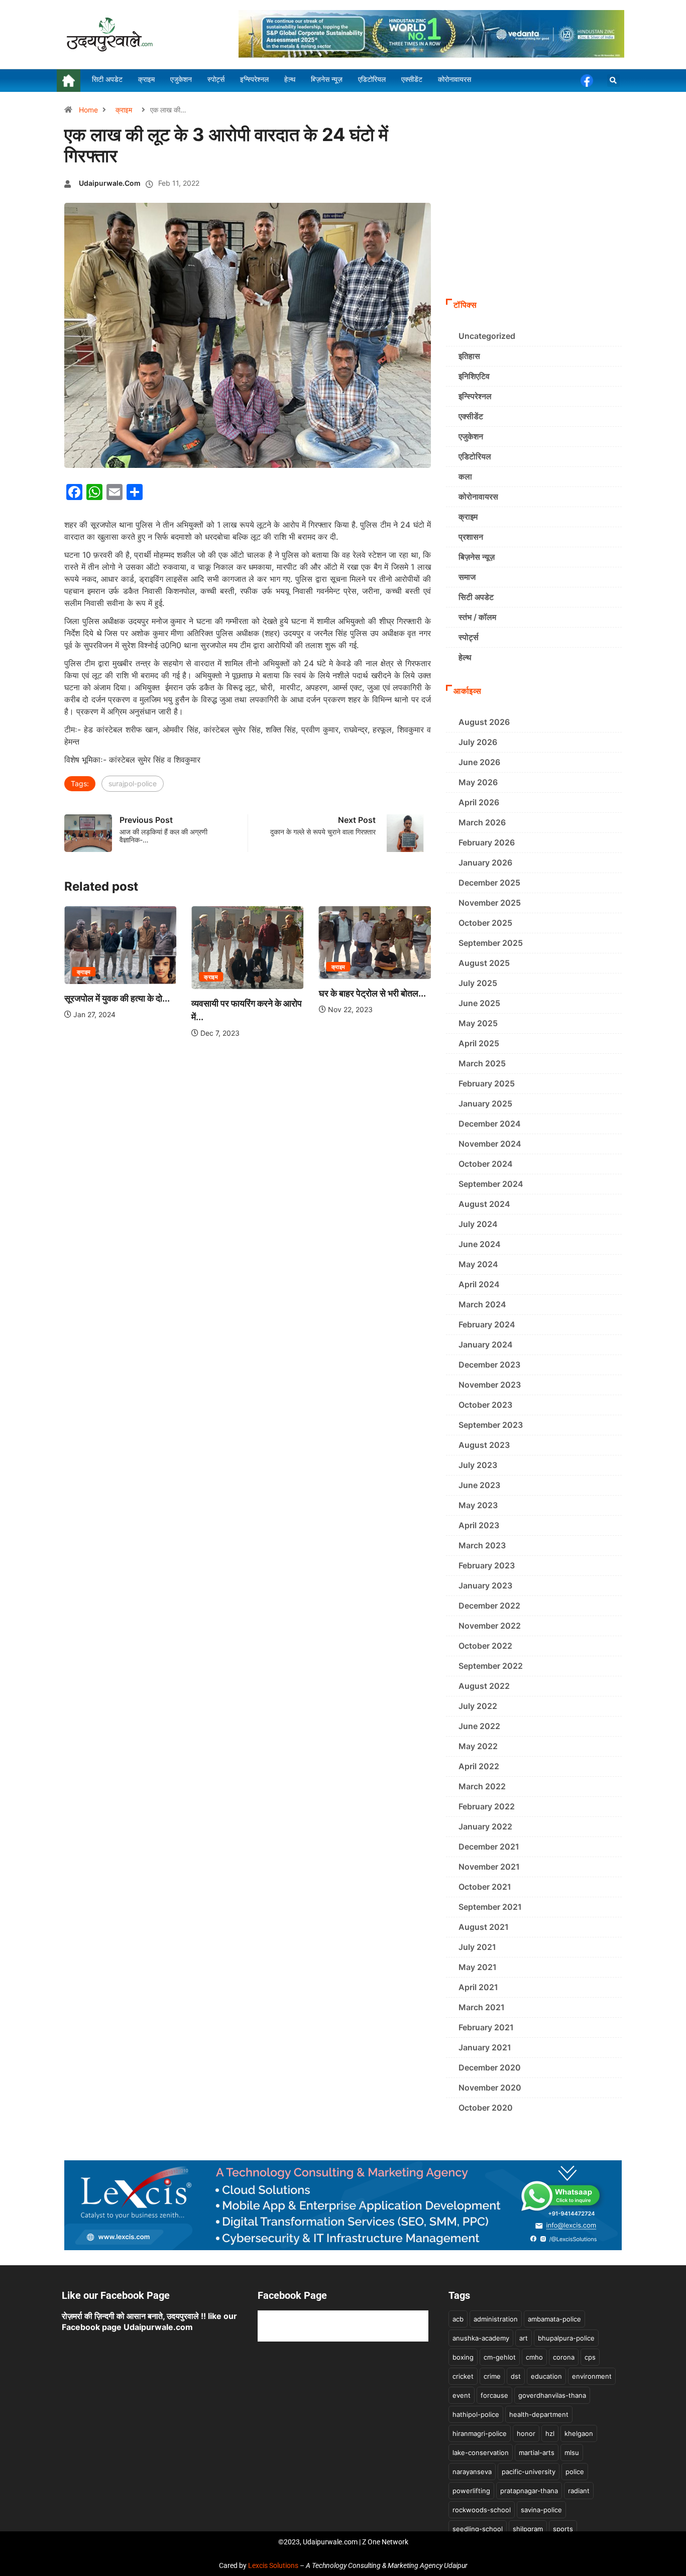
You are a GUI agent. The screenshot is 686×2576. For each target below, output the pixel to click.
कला (465, 476)
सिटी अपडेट (476, 597)
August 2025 (484, 963)
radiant (579, 2491)
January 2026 (485, 863)
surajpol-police (133, 783)
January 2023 (485, 1585)
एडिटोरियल (475, 456)
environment (592, 2376)
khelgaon (579, 2433)
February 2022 (487, 1806)
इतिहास (469, 356)
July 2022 (478, 1706)
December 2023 (489, 1365)
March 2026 (482, 822)
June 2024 (480, 1244)
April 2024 (479, 1284)
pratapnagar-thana (529, 2491)
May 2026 (478, 782)
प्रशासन (471, 537)
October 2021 (485, 1887)
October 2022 (485, 1646)
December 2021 (489, 1847)
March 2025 (482, 1063)
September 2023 (491, 1425)
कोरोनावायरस (478, 497)
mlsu (572, 2452)
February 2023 (487, 1565)
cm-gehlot (500, 2357)
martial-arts (537, 2452)
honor (526, 2433)
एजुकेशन (471, 436)
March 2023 (482, 1545)
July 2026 (478, 742)
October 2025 (485, 923)
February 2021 (486, 2027)
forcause (494, 2395)
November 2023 (490, 1385)
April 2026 (479, 802)
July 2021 (477, 1947)
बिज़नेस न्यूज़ (477, 557)
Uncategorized (487, 336)
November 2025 (490, 903)
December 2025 (489, 883)
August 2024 (484, 1204)
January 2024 (486, 1344)
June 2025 (479, 1003)
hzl (550, 2433)
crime (492, 2376)
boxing (463, 2357)
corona (564, 2357)
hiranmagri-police (480, 2433)
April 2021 (478, 1987)
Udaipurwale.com (110, 183)
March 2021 (482, 2007)
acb (458, 2319)
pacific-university (529, 2472)
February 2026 (487, 842)
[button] (613, 81)
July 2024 (478, 1224)
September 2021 (490, 1907)
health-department (539, 2414)
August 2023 (484, 1445)
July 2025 (478, 983)
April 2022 (479, 1766)
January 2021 (485, 2047)
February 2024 (487, 1324)
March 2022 (482, 1786)
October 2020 (486, 2108)
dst (516, 2376)
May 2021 (478, 1967)
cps (590, 2357)
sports (563, 2529)
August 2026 (484, 722)
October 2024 (486, 1164)
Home (88, 110)
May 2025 (478, 1023)
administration (496, 2319)
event (462, 2395)
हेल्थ (465, 657)
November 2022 (490, 1626)
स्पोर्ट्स (469, 637)
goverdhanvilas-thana (552, 2395)
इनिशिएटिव (474, 376)
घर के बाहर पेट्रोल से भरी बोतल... (262, 993)
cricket (463, 2376)
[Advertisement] (534, 218)
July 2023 (478, 1465)
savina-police (541, 2510)
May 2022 (478, 1746)
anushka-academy (481, 2338)
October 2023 (485, 1405)
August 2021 (484, 1927)
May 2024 (478, 1264)
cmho (534, 2357)
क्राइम (124, 110)
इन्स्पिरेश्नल (475, 396)
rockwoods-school (482, 2510)
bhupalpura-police (566, 2338)
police (575, 2472)
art (524, 2338)
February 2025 (487, 1083)
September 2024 (491, 1184)
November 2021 (489, 1867)
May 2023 (478, 1505)
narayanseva (472, 2472)
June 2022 (479, 1726)
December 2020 (490, 2067)
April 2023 (479, 1525)
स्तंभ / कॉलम (477, 617)
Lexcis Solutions (273, 2565)
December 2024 (490, 1124)
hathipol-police (476, 2414)
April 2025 (479, 1043)
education (546, 2376)
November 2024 (490, 1144)
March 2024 (482, 1304)
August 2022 (484, 1686)
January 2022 (485, 1826)
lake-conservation (481, 2452)
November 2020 (490, 2088)
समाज (467, 577)
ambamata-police (554, 2319)
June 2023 (479, 1485)
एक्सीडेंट (471, 416)
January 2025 (485, 1103)
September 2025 (491, 943)
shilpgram (528, 2529)
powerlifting (471, 2491)
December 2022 (489, 1606)
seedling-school (478, 2529)
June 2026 (479, 762)
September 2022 (491, 1666)
